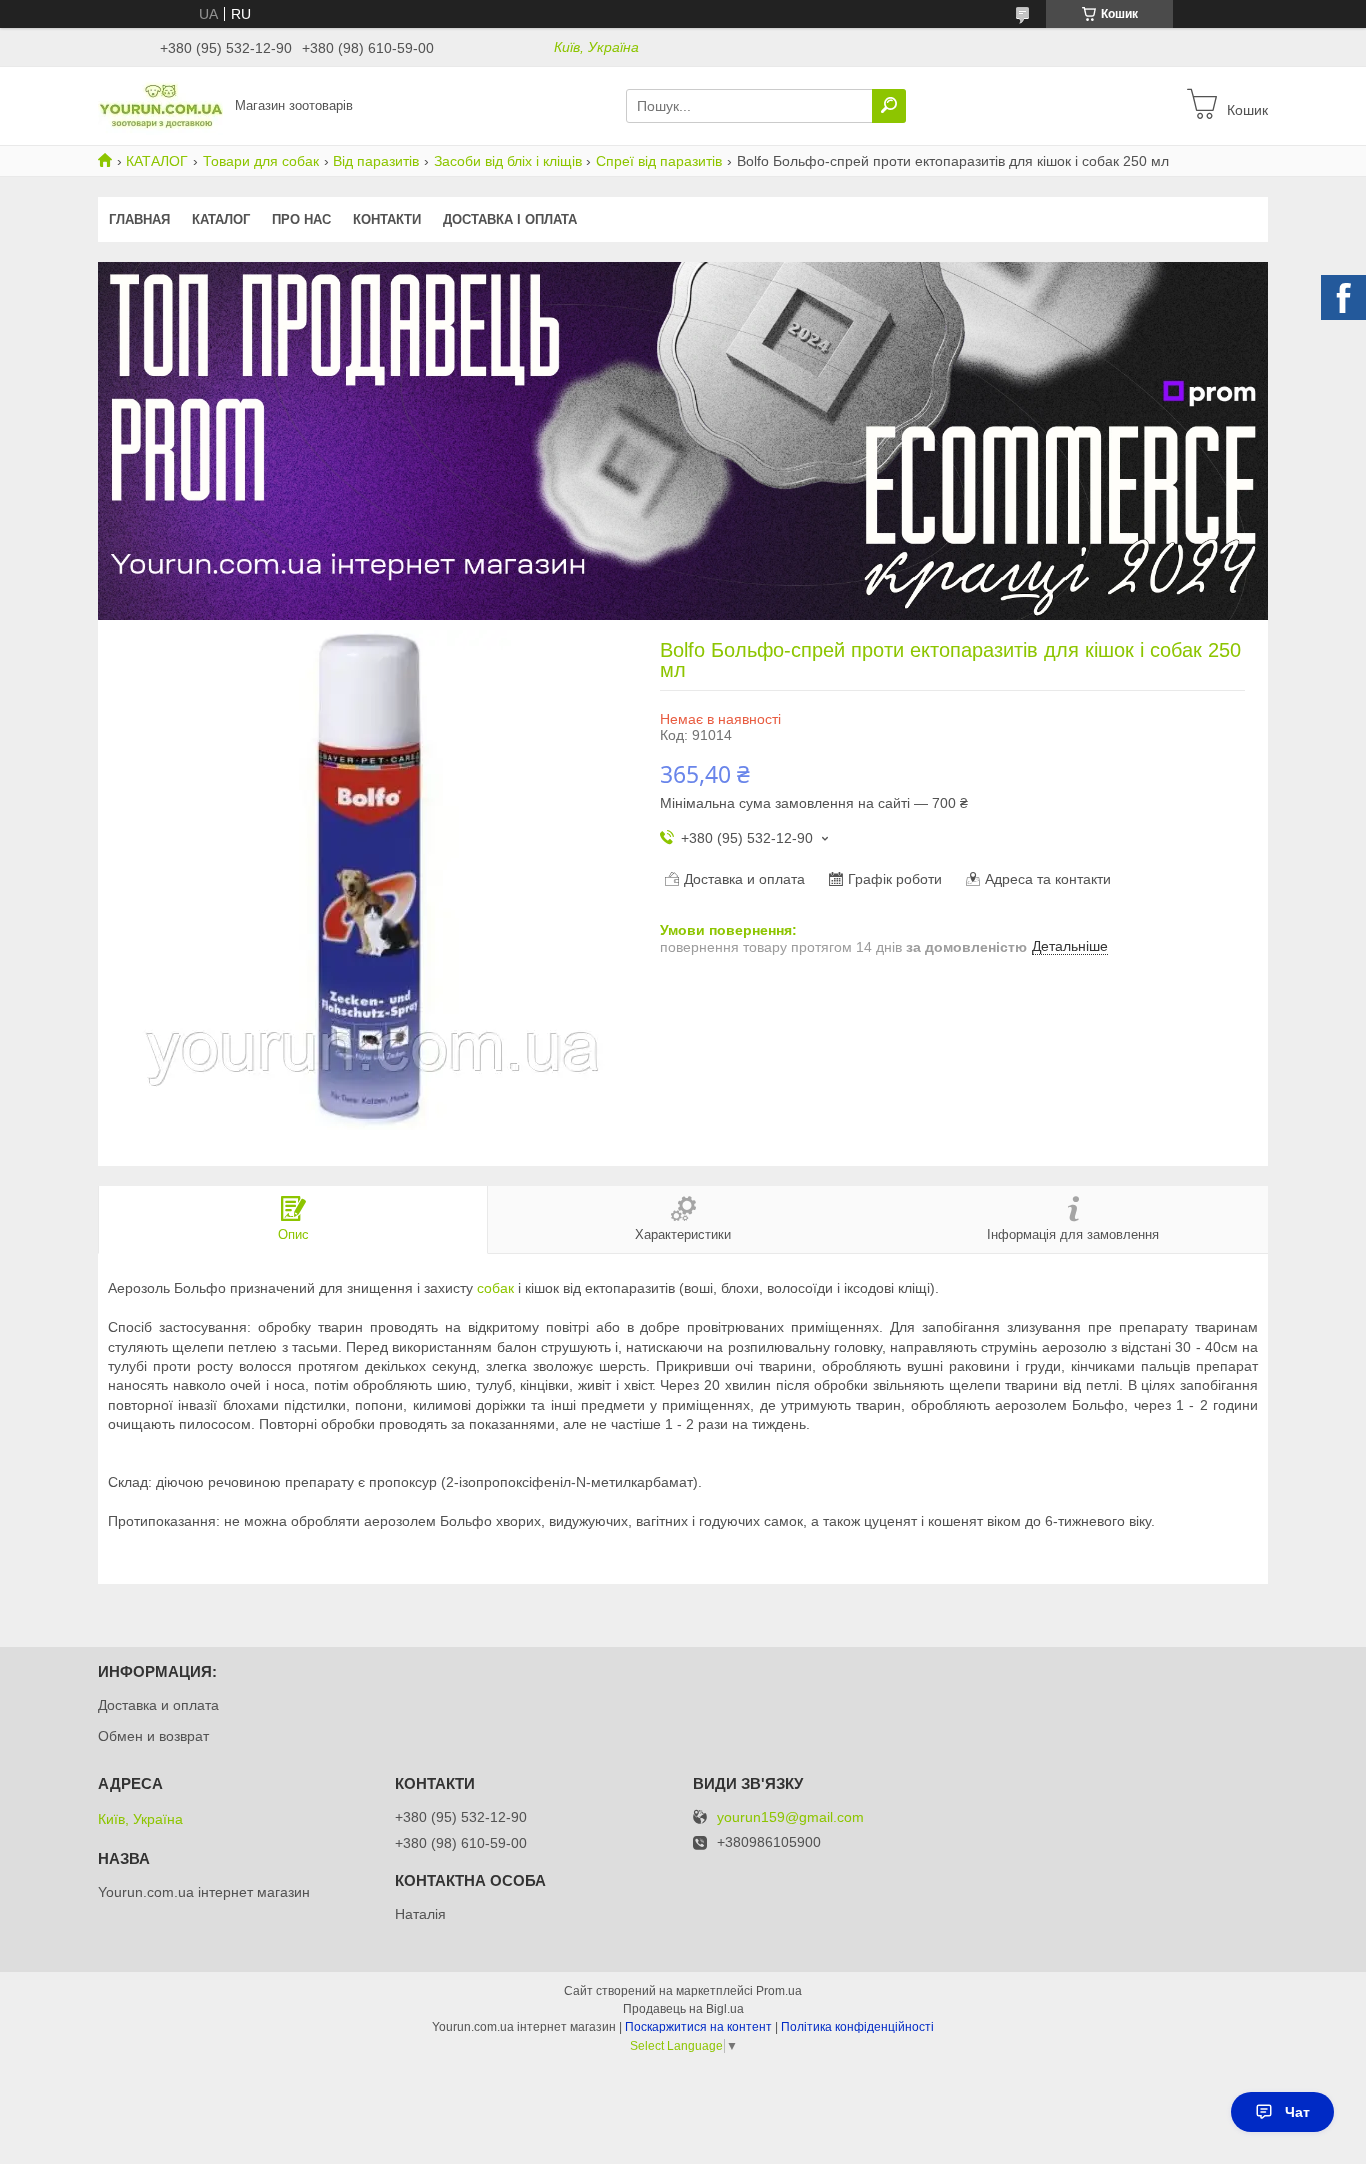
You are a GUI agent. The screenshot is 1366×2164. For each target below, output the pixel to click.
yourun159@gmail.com (790, 1817)
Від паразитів (376, 161)
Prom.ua (779, 1991)
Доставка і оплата (510, 219)
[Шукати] (889, 106)
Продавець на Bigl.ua (683, 2009)
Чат (1297, 2112)
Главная (139, 219)
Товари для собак (261, 161)
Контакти (387, 219)
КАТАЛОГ (157, 161)
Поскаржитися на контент (698, 2027)
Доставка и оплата (158, 1705)
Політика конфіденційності (857, 2027)
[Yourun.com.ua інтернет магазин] (160, 105)
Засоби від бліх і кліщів (508, 161)
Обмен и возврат (153, 1736)
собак (495, 1288)
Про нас (301, 219)
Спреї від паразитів (659, 161)
